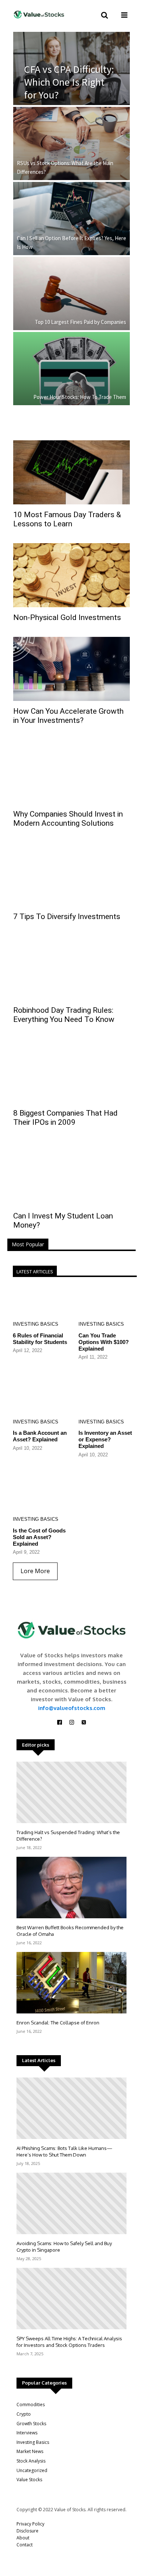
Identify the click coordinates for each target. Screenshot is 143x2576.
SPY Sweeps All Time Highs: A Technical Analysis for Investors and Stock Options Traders (69, 2342)
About (23, 2538)
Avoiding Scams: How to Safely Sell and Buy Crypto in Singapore (64, 2247)
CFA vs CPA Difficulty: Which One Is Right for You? (69, 82)
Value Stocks (29, 2480)
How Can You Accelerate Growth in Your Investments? (68, 716)
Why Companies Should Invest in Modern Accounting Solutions (68, 819)
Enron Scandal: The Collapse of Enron (58, 2023)
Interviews (27, 2433)
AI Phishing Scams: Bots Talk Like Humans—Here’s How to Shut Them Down (64, 2151)
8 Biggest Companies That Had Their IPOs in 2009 (65, 1118)
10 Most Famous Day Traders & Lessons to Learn (67, 519)
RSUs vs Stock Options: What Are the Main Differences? (65, 167)
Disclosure (27, 2531)
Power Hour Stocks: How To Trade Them (80, 397)
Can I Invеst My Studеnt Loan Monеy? (63, 1220)
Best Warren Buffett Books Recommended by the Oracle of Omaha (70, 1931)
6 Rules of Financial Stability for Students (40, 1339)
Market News (30, 2451)
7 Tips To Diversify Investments (67, 916)
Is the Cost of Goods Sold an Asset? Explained (39, 1537)
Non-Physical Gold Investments (67, 617)
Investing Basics (36, 1324)
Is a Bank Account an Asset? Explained (40, 1436)
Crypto (24, 2414)
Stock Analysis (31, 2461)
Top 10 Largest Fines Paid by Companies (80, 322)
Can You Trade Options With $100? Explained (104, 1342)
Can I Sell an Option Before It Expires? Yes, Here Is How (71, 242)
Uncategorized (32, 2470)
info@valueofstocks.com (72, 1708)
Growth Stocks (31, 2424)
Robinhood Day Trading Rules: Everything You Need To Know (64, 1015)
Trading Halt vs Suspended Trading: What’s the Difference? (68, 1836)
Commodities (31, 2405)
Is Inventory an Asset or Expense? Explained (105, 1439)
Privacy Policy (30, 2524)
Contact (25, 2545)
